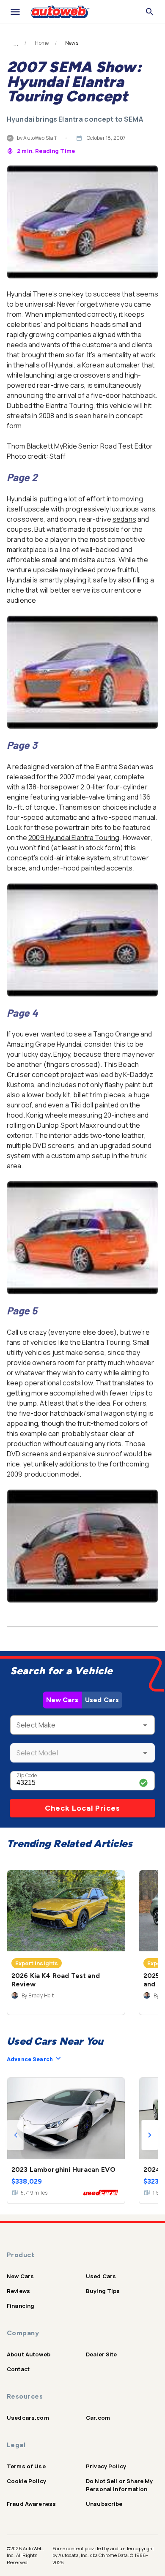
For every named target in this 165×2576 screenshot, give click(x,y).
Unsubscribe (104, 2504)
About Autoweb (29, 2354)
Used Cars (102, 1700)
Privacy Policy (106, 2466)
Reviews (18, 2291)
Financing (21, 2306)
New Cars (62, 1700)
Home (42, 43)
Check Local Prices (82, 1808)
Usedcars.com (28, 2418)
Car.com (98, 2418)
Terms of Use (26, 2466)
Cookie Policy (26, 2481)
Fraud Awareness (31, 2504)
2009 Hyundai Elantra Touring (74, 838)
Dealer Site (102, 2354)
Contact (18, 2369)
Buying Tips (103, 2291)
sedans (124, 519)
